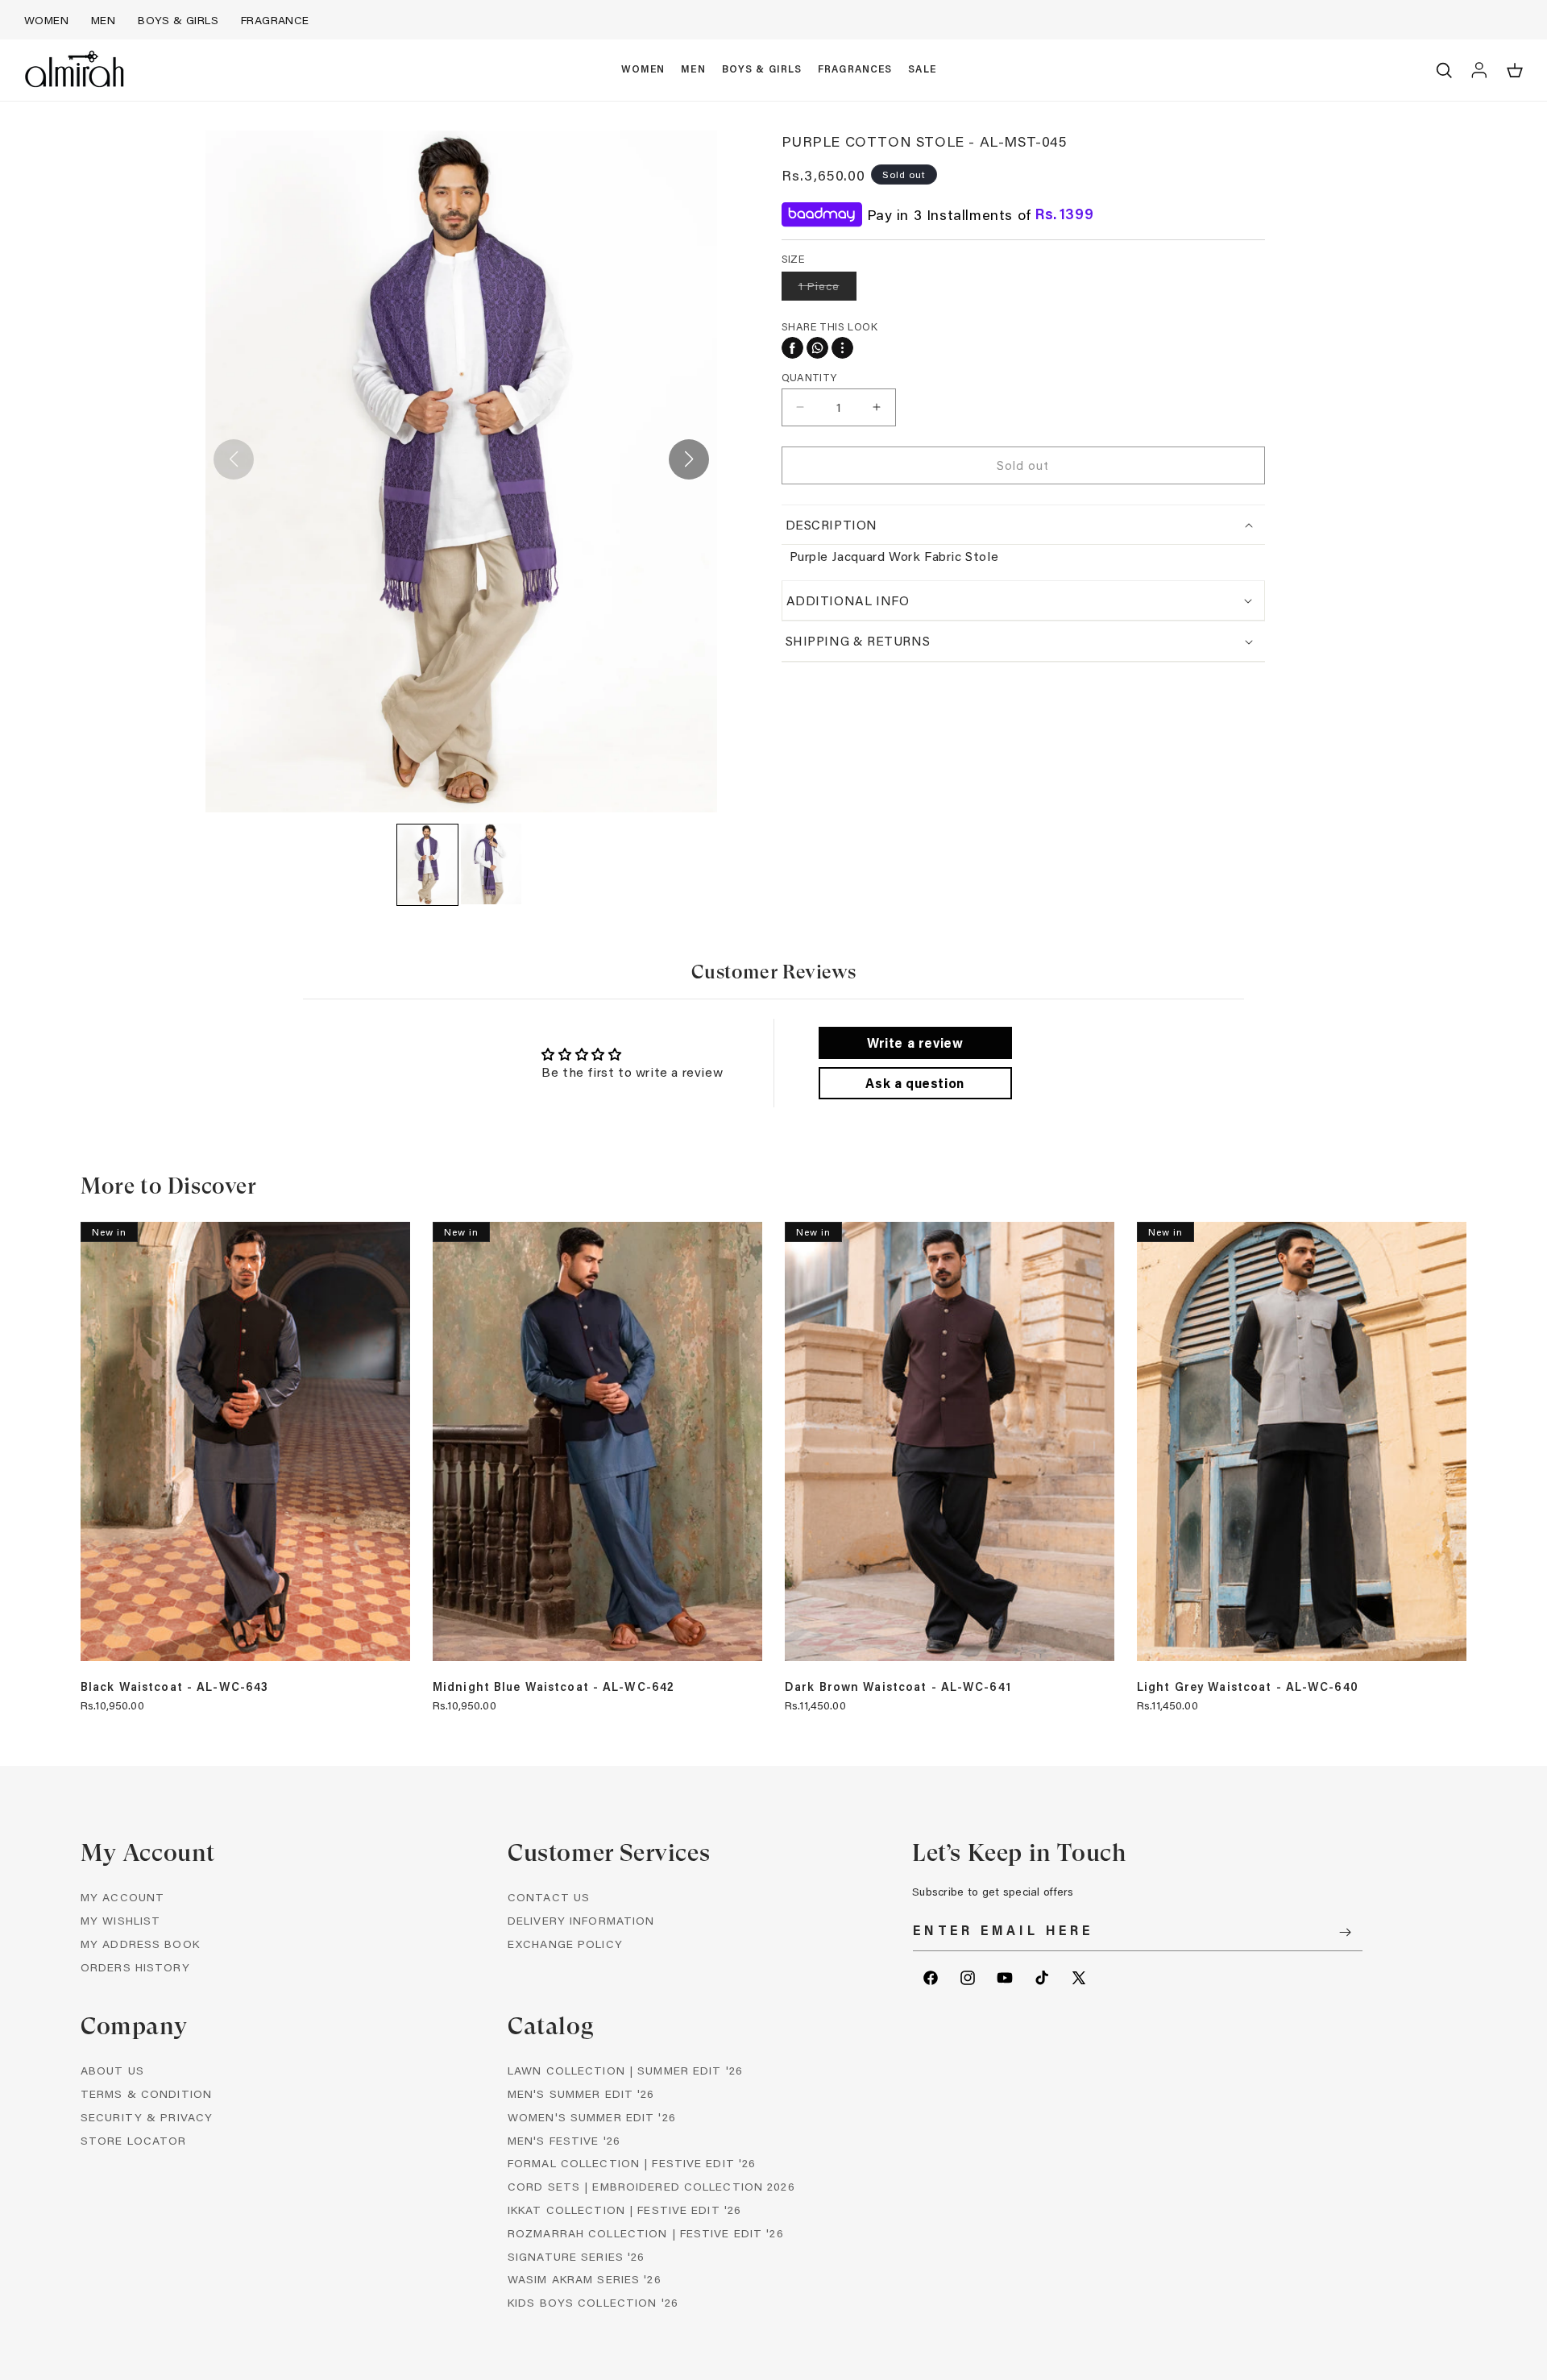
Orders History (135, 1967)
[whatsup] (817, 348)
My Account (122, 1897)
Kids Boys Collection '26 (593, 2302)
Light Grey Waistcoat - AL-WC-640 (1248, 1687)
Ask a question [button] (915, 1083)
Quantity (809, 377)
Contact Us (549, 1897)
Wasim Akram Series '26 (585, 2279)
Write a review (915, 1043)
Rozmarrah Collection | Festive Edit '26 (646, 2233)
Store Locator (134, 2140)
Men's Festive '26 (564, 2140)
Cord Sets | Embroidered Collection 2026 (651, 2186)
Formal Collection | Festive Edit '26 (632, 2163)
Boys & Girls (178, 20)
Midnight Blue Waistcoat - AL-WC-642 (554, 1687)
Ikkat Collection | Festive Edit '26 (624, 2210)
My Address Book (140, 1944)
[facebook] (792, 348)
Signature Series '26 (576, 2256)
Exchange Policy (565, 1944)
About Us (112, 2070)
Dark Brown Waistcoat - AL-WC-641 (898, 1687)
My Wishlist (120, 1920)
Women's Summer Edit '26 (592, 2117)
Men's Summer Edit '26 (581, 2093)
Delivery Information (581, 1920)
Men (103, 20)
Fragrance (275, 20)
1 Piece (827, 289)
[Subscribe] (1345, 1932)
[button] (643, 70)
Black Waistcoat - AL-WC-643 (174, 1687)
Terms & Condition (146, 2093)
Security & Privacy (147, 2117)
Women (46, 20)
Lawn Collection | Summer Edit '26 (625, 2070)
